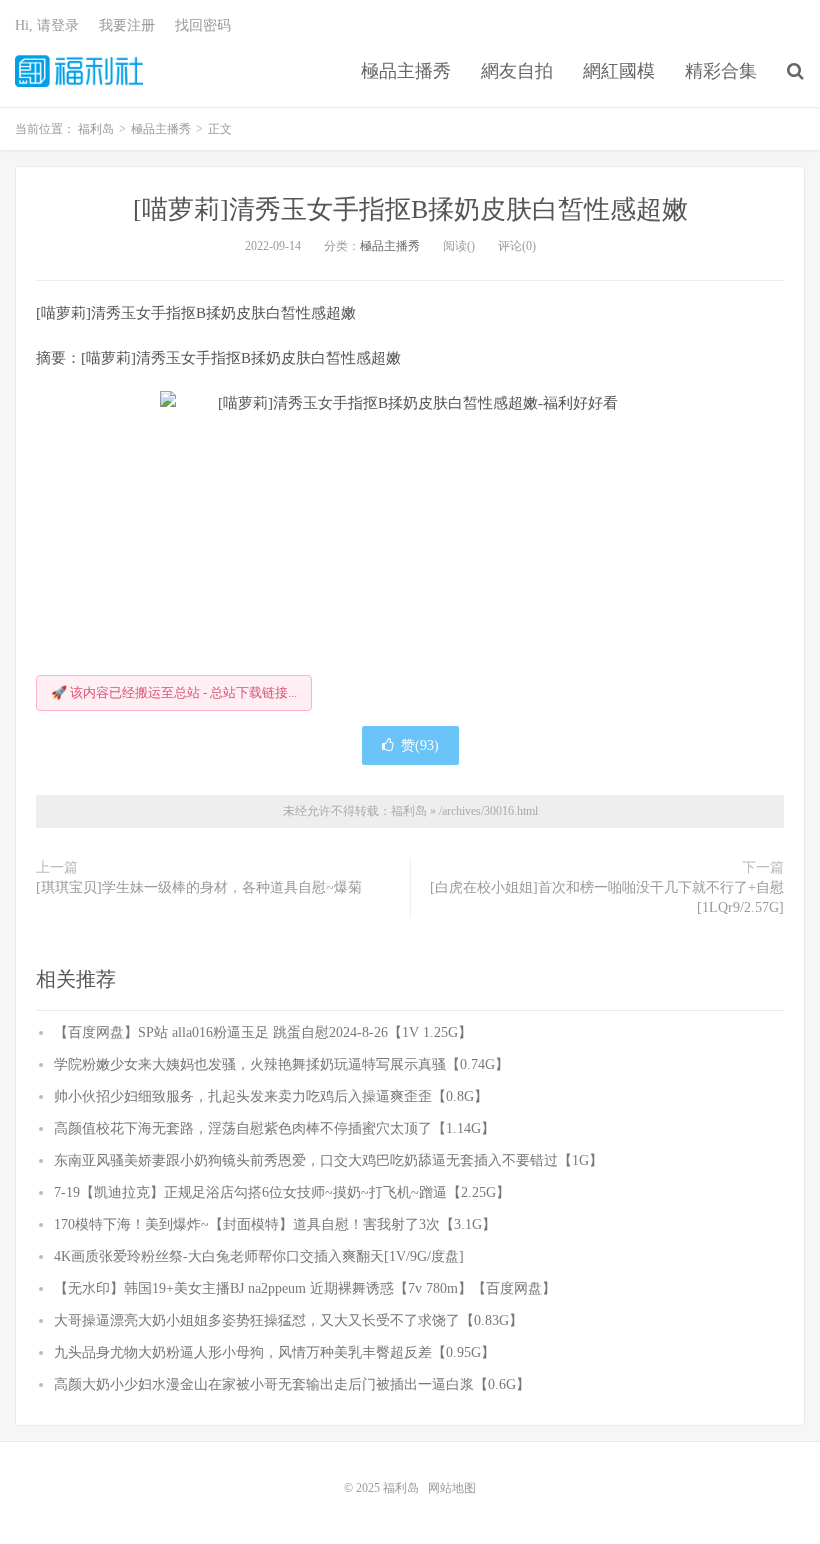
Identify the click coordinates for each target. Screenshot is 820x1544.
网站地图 (452, 1488)
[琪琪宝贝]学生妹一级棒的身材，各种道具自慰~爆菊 (199, 887)
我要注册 (127, 25)
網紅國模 (619, 71)
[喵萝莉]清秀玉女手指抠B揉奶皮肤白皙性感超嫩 (410, 209)
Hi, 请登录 (47, 25)
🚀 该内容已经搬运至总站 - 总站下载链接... (174, 692)
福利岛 (79, 71)
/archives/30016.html (488, 811)
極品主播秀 (406, 71)
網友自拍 (517, 71)
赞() (420, 745)
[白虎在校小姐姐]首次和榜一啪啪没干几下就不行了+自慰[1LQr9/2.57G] (607, 897)
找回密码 (203, 25)
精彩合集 (721, 71)
